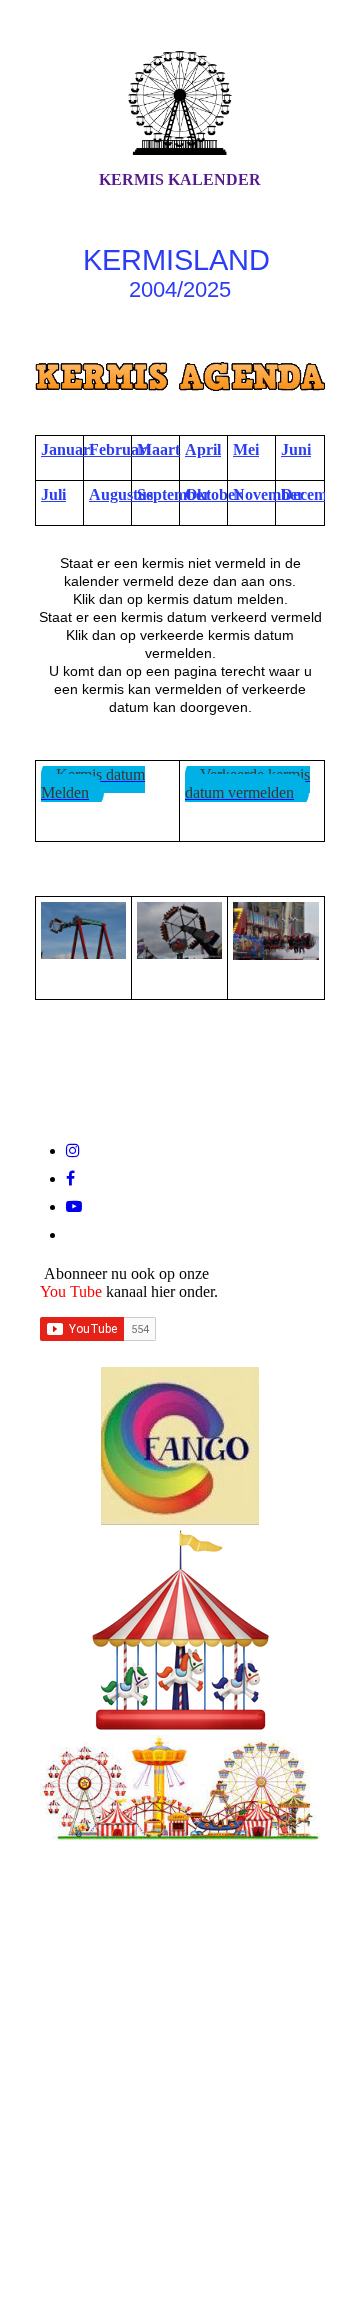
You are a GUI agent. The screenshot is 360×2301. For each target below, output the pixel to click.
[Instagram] (73, 1150)
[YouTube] (74, 1206)
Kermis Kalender (180, 179)
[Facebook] (70, 1178)
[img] (180, 103)
